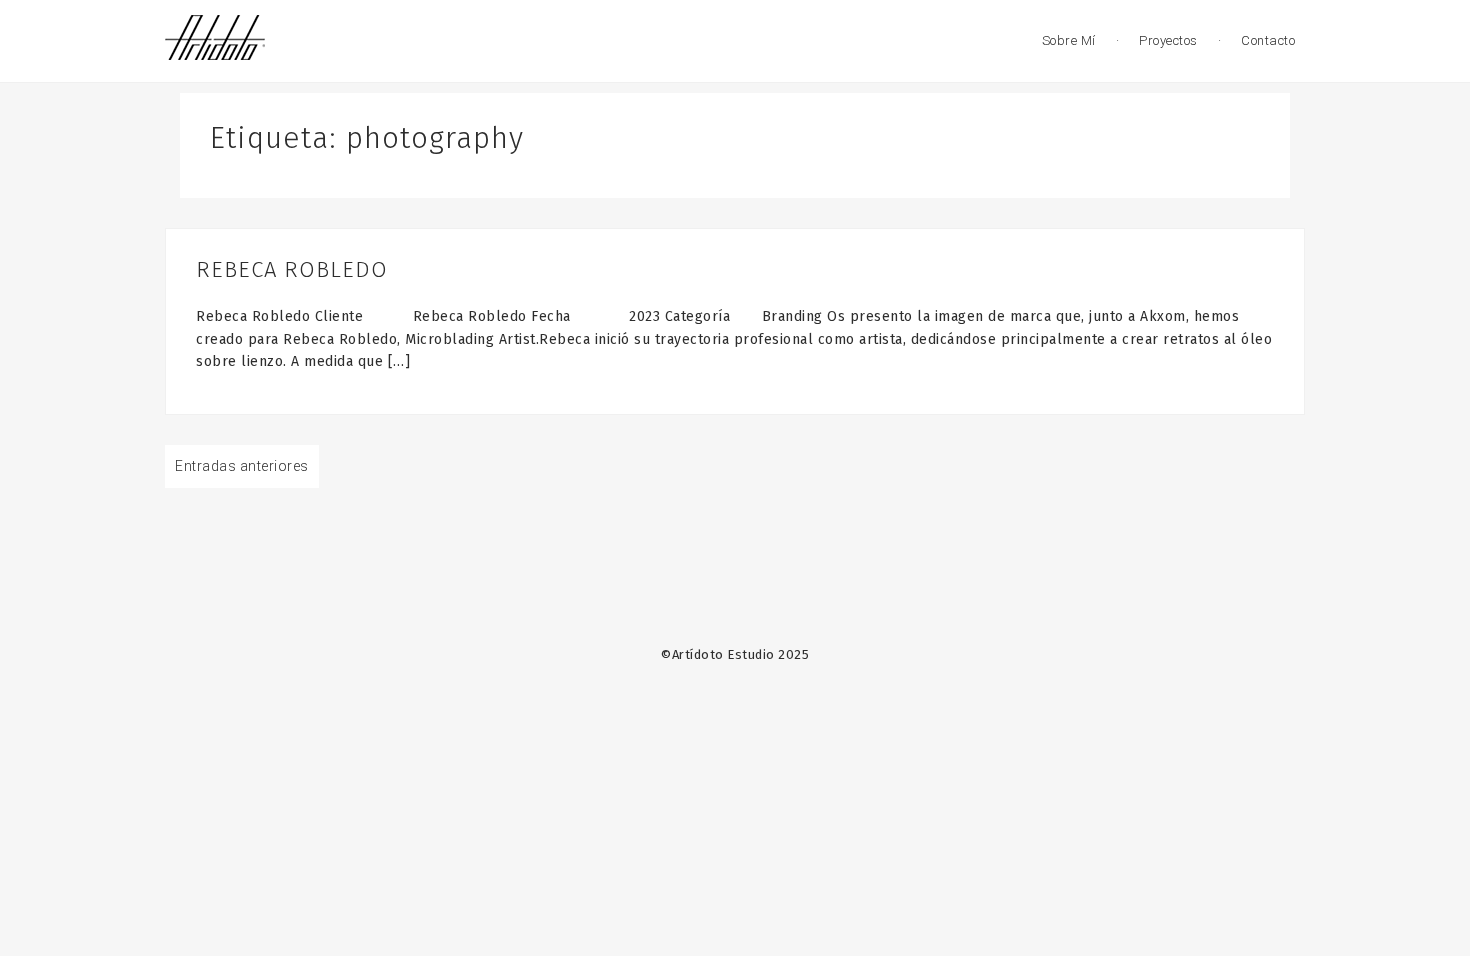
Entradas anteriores (242, 466)
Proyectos (1168, 40)
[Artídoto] (215, 40)
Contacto (1268, 40)
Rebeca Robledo (292, 269)
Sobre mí (1069, 40)
